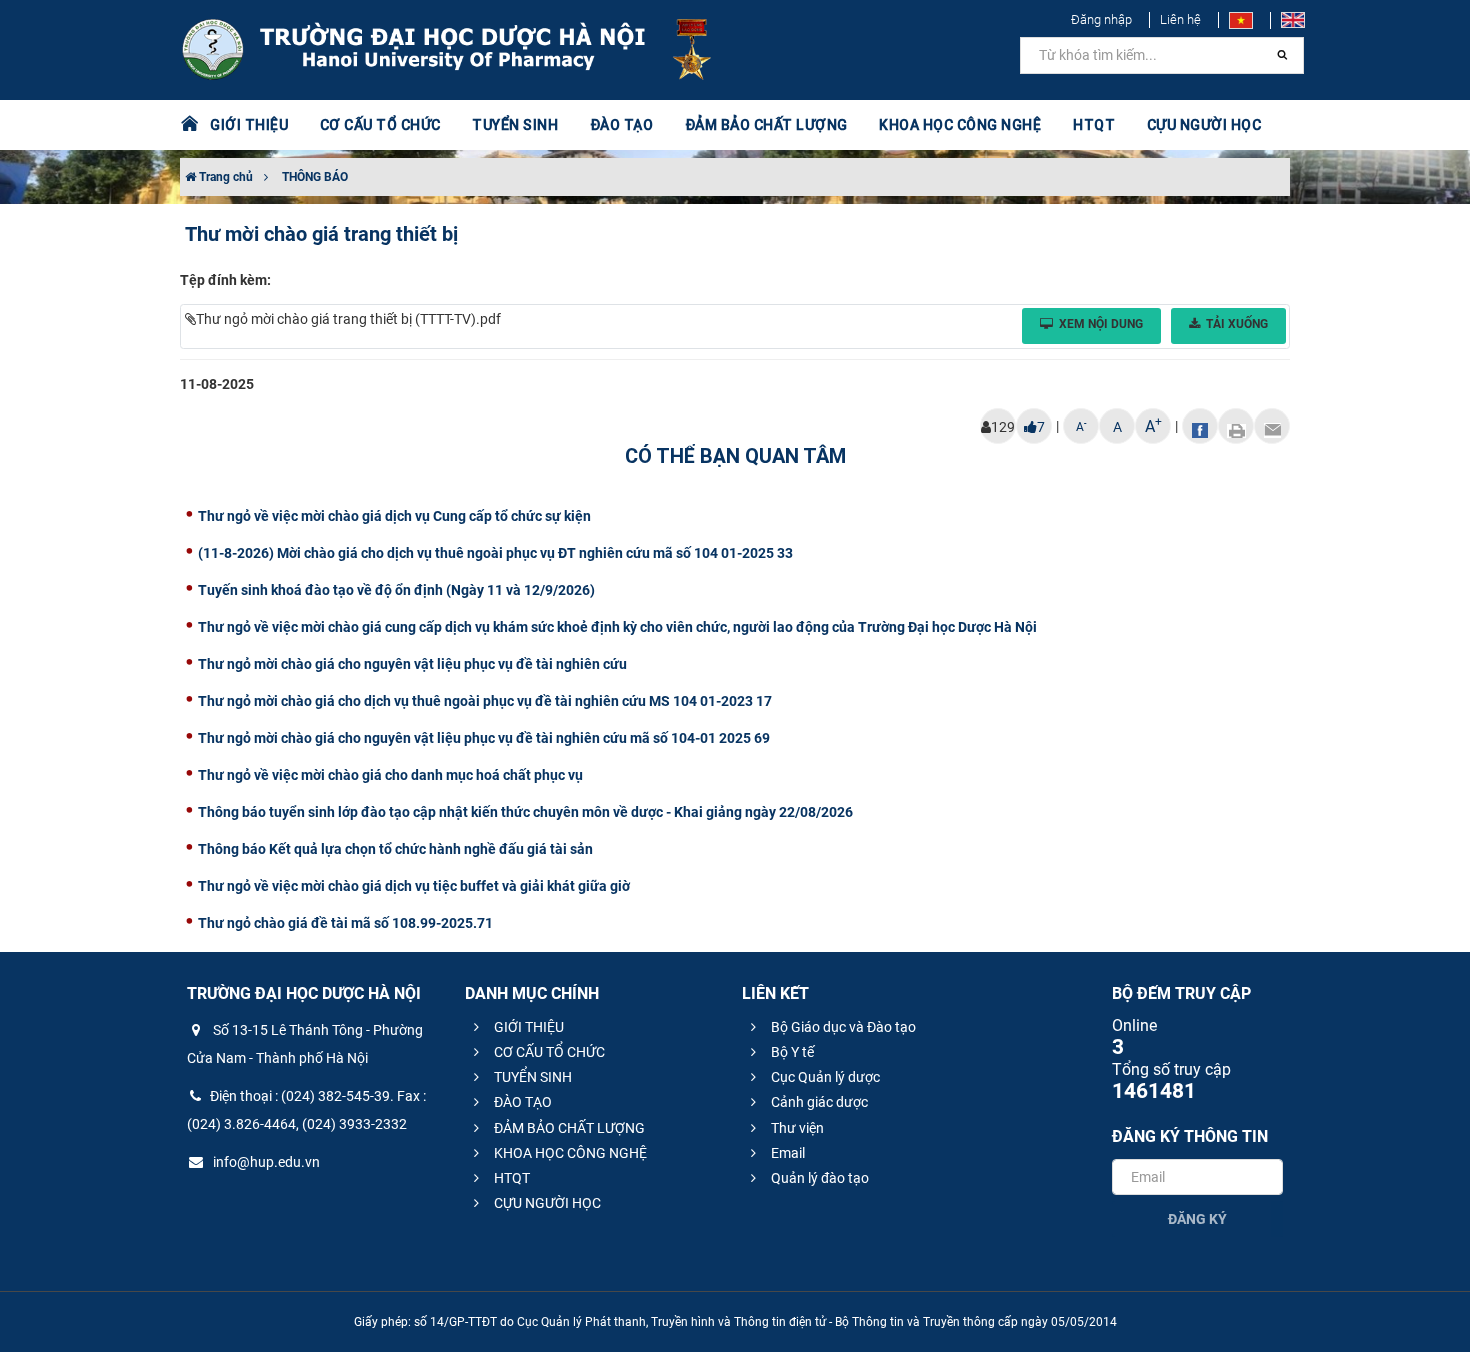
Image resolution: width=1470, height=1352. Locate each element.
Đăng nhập (1101, 19)
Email (786, 1153)
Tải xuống (1237, 324)
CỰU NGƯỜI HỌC (546, 1203)
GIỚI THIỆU (527, 1027)
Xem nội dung (1101, 324)
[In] (1236, 426)
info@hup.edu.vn (265, 1162)
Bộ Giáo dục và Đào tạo (842, 1027)
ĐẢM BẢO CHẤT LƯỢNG (568, 1128)
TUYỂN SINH (515, 125)
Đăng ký (1197, 1219)
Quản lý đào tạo (818, 1178)
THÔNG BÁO (315, 177)
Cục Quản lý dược (824, 1077)
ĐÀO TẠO (521, 1102)
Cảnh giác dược (818, 1102)
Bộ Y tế (791, 1052)
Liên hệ (1180, 19)
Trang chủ (224, 177)
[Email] (1272, 426)
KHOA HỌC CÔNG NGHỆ (569, 1153)
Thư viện (796, 1128)
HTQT (510, 1178)
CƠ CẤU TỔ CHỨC (548, 1052)
